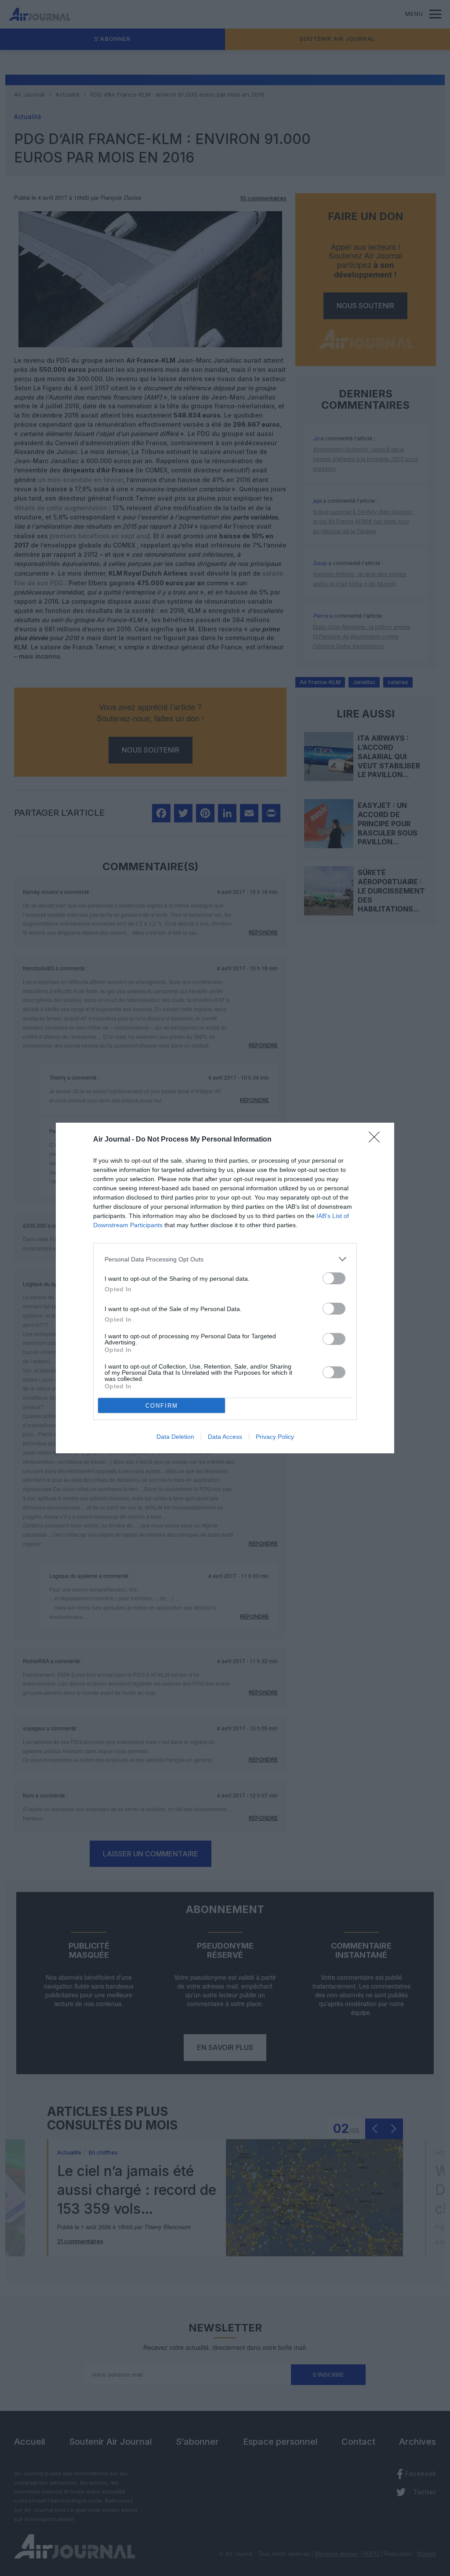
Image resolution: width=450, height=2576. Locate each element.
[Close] (377, 1140)
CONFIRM (162, 1406)
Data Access (225, 1437)
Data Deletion (175, 1437)
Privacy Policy (275, 1437)
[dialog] (225, 1288)
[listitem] (225, 1259)
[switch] (334, 1278)
